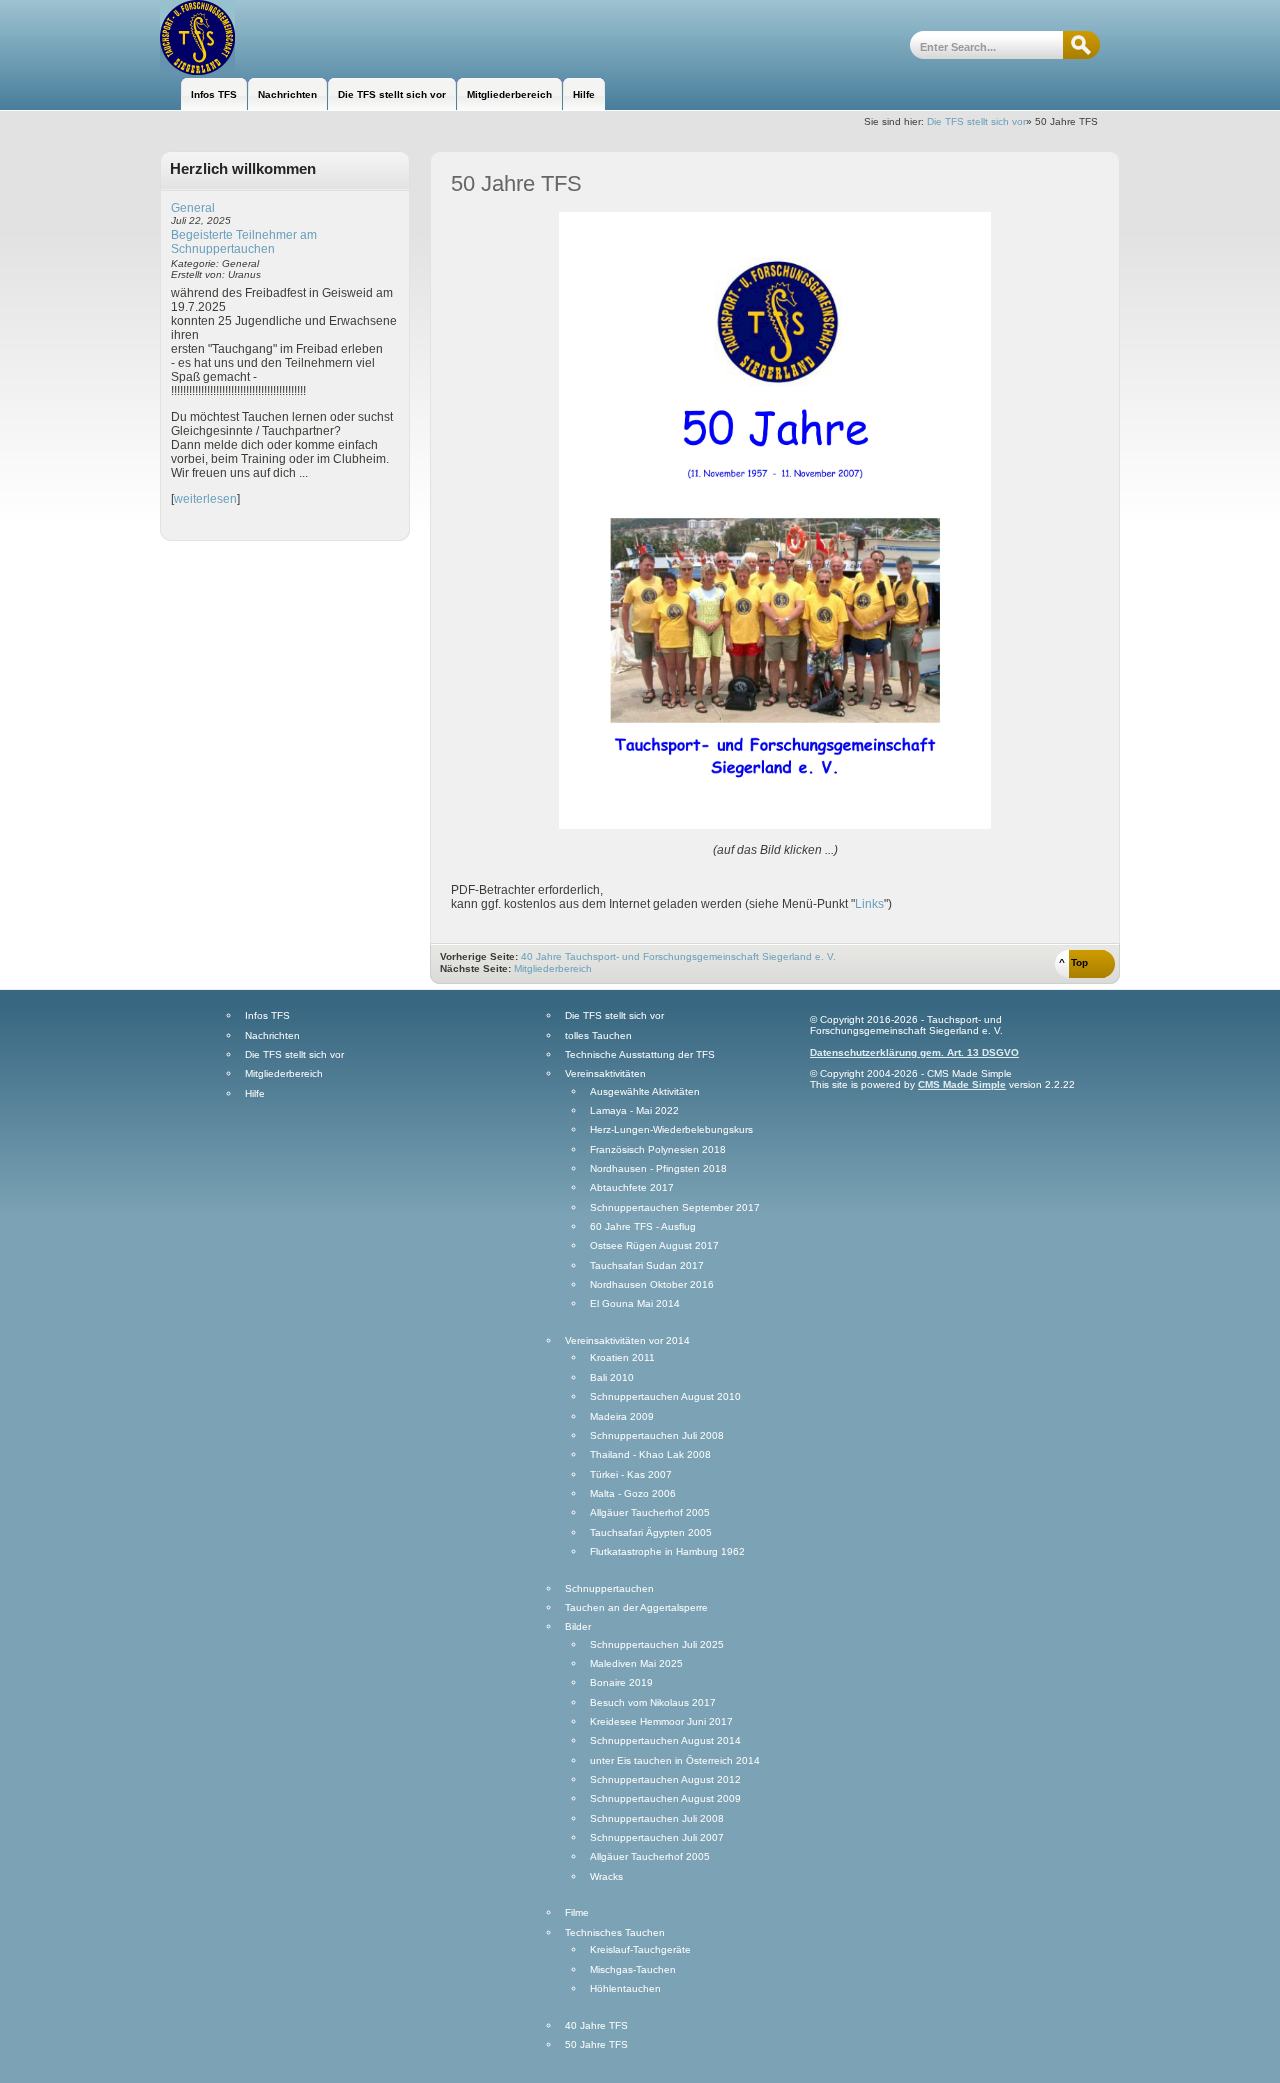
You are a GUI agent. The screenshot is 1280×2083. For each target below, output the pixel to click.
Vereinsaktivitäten (605, 1074)
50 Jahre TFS (596, 2045)
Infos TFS (267, 1016)
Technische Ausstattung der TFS (640, 1055)
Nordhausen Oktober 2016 (652, 1285)
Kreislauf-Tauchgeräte (640, 1950)
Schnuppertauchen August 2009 (665, 1799)
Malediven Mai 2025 (636, 1664)
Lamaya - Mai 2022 (634, 1111)
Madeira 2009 (622, 1417)
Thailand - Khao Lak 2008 (650, 1455)
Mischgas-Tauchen (633, 1970)
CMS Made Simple (962, 1084)
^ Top (1073, 962)
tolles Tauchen (598, 1036)
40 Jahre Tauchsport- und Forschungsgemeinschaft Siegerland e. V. (678, 956)
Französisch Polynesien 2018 (658, 1150)
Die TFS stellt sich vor (976, 121)
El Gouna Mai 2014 (635, 1304)
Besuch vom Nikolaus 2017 (653, 1703)
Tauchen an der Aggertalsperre (636, 1608)
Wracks (606, 1877)
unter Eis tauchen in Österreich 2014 (675, 1761)
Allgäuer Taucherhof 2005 (650, 1513)
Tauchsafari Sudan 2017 (647, 1266)
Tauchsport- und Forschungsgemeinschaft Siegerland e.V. (267, 37)
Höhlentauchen (625, 1989)
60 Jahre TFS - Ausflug (643, 1227)
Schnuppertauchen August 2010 (665, 1397)
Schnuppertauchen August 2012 (665, 1780)
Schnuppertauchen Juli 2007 (657, 1838)
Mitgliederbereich (553, 968)
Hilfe (255, 1094)
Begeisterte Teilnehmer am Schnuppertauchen (244, 242)
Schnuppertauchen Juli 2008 (657, 1436)
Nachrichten (272, 1036)
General (193, 208)
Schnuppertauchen (609, 1589)
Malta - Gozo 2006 (633, 1494)
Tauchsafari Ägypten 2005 (651, 1533)
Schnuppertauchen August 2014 (665, 1741)
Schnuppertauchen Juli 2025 (657, 1645)
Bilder (578, 1627)
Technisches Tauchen (615, 1933)
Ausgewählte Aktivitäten (645, 1092)
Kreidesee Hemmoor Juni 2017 (661, 1722)
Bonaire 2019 (621, 1683)
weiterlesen (205, 499)
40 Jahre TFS (596, 2026)
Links (869, 904)
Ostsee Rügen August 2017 (654, 1246)
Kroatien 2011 (622, 1358)
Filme (577, 1913)
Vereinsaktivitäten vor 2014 (627, 1341)
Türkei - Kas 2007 (631, 1475)
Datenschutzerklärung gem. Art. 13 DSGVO (914, 1052)
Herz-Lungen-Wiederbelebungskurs (671, 1130)
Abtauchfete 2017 (632, 1188)
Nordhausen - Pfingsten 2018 (658, 1169)
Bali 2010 (612, 1378)
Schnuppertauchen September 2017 (675, 1208)
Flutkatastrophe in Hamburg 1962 (667, 1552)
